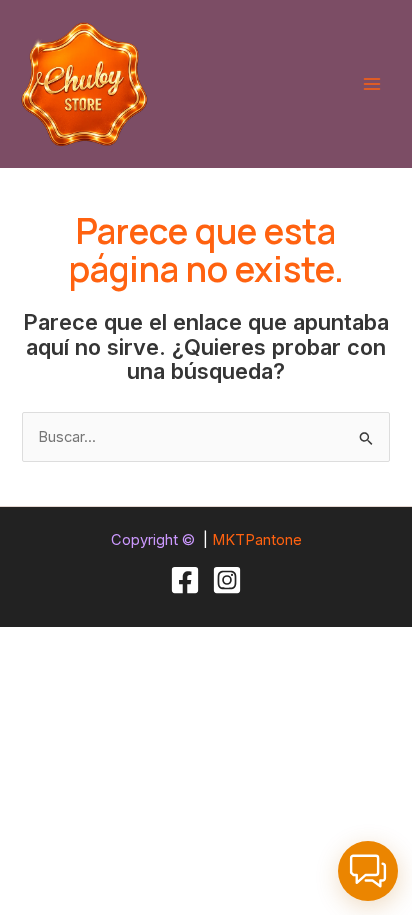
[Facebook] (185, 580)
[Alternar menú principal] (372, 84)
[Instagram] (227, 580)
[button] (368, 871)
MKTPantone (257, 540)
